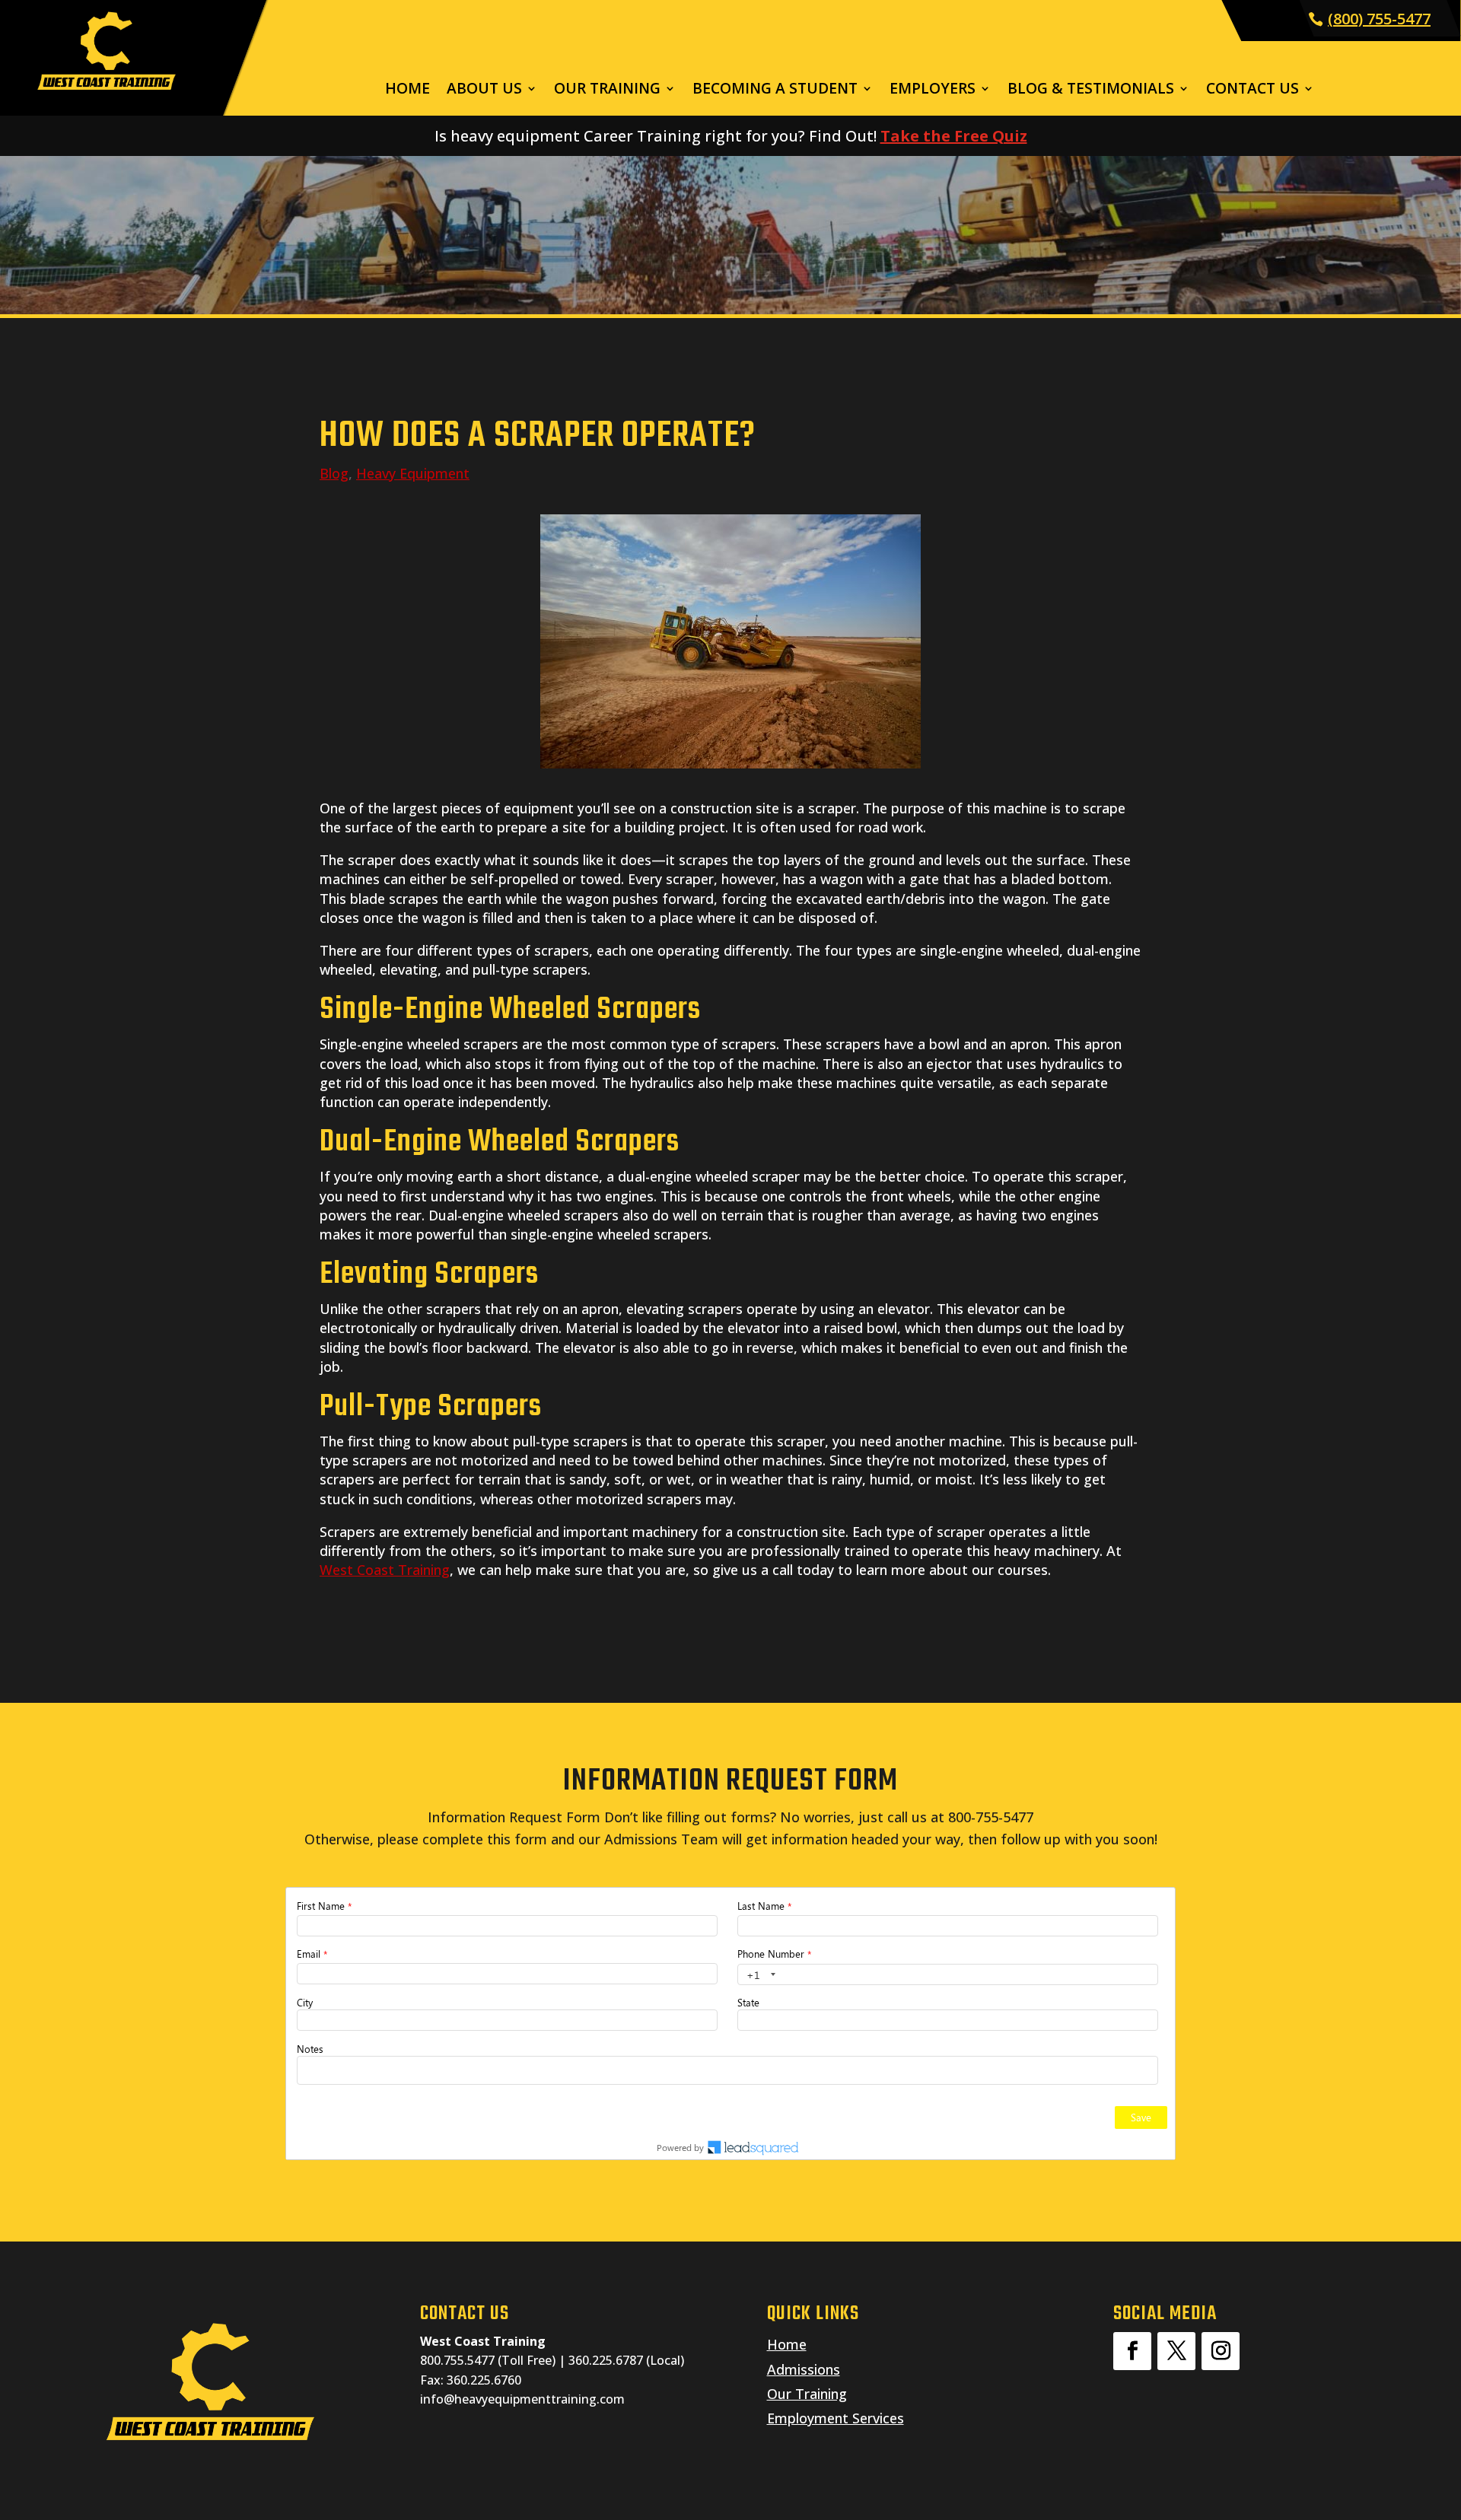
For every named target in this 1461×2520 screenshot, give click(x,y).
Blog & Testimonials (1091, 91)
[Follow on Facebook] (1132, 2351)
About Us (484, 91)
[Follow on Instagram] (1221, 2351)
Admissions (804, 2369)
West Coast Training (385, 1570)
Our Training (607, 91)
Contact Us (1253, 91)
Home (407, 91)
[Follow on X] (1176, 2351)
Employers (933, 91)
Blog (334, 473)
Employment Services (836, 2418)
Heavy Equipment (413, 473)
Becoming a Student (775, 91)
